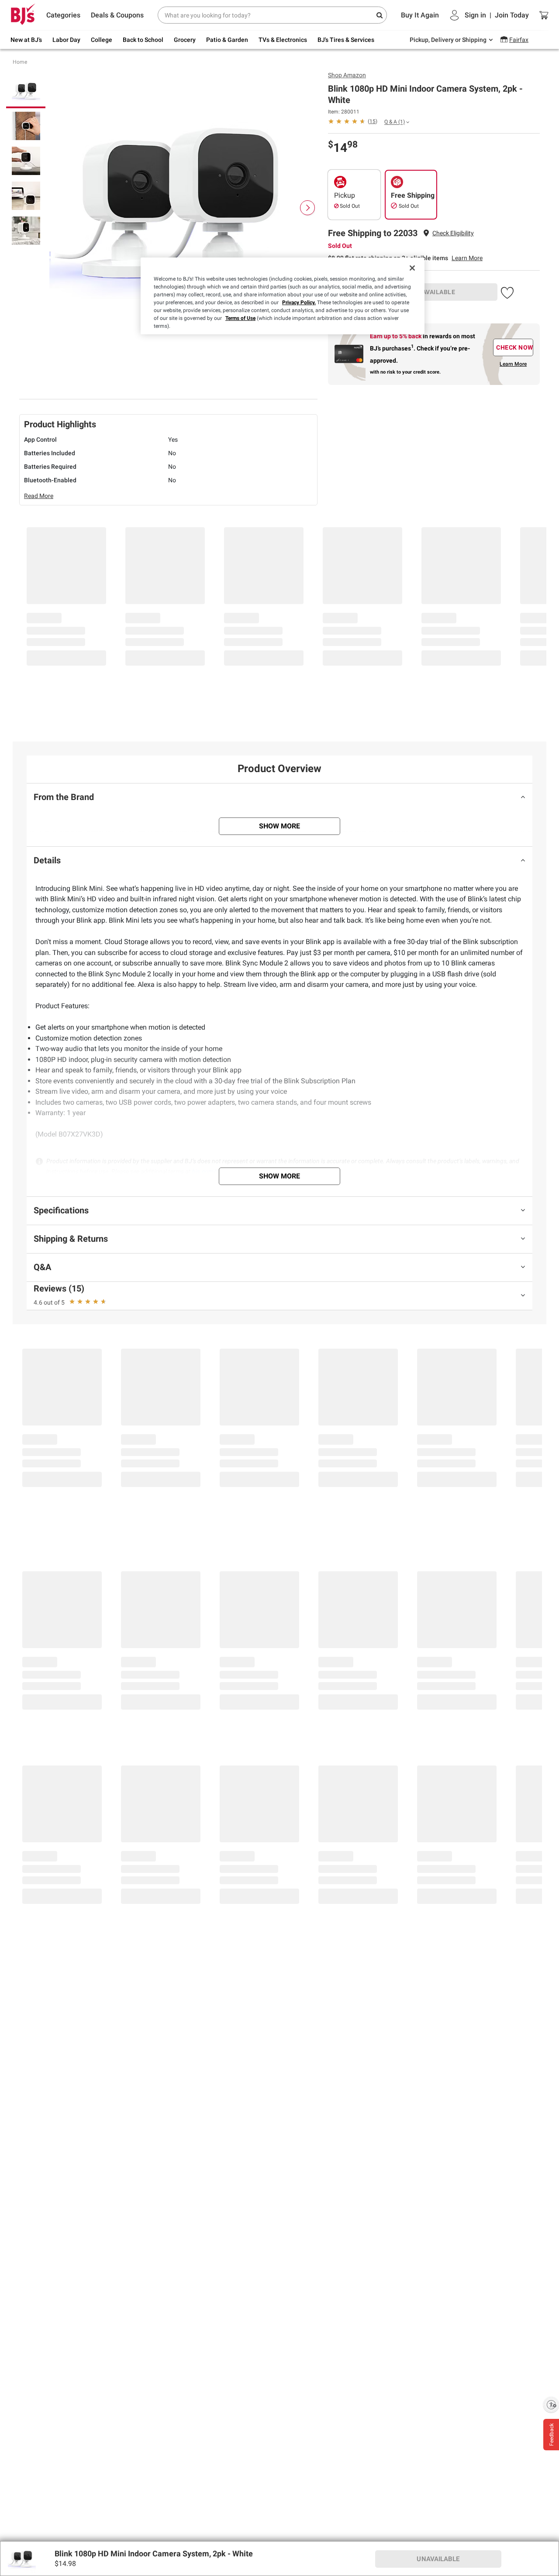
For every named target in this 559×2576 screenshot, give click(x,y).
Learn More (467, 258)
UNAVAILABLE (435, 292)
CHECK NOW (515, 347)
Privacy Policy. (299, 302)
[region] (283, 296)
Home (20, 62)
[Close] (412, 268)
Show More (279, 826)
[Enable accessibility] (551, 2404)
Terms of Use (240, 318)
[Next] (307, 208)
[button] (453, 233)
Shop (347, 75)
